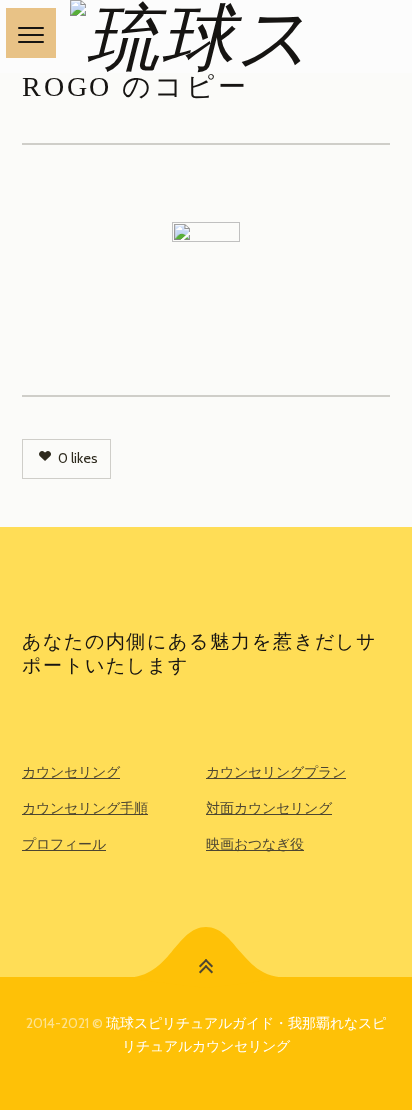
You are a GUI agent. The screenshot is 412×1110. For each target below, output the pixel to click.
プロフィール (64, 844)
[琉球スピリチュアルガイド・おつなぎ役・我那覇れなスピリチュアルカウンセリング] (206, 36)
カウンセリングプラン (276, 772)
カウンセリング (71, 772)
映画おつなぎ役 (255, 844)
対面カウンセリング (269, 808)
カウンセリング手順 (85, 808)
